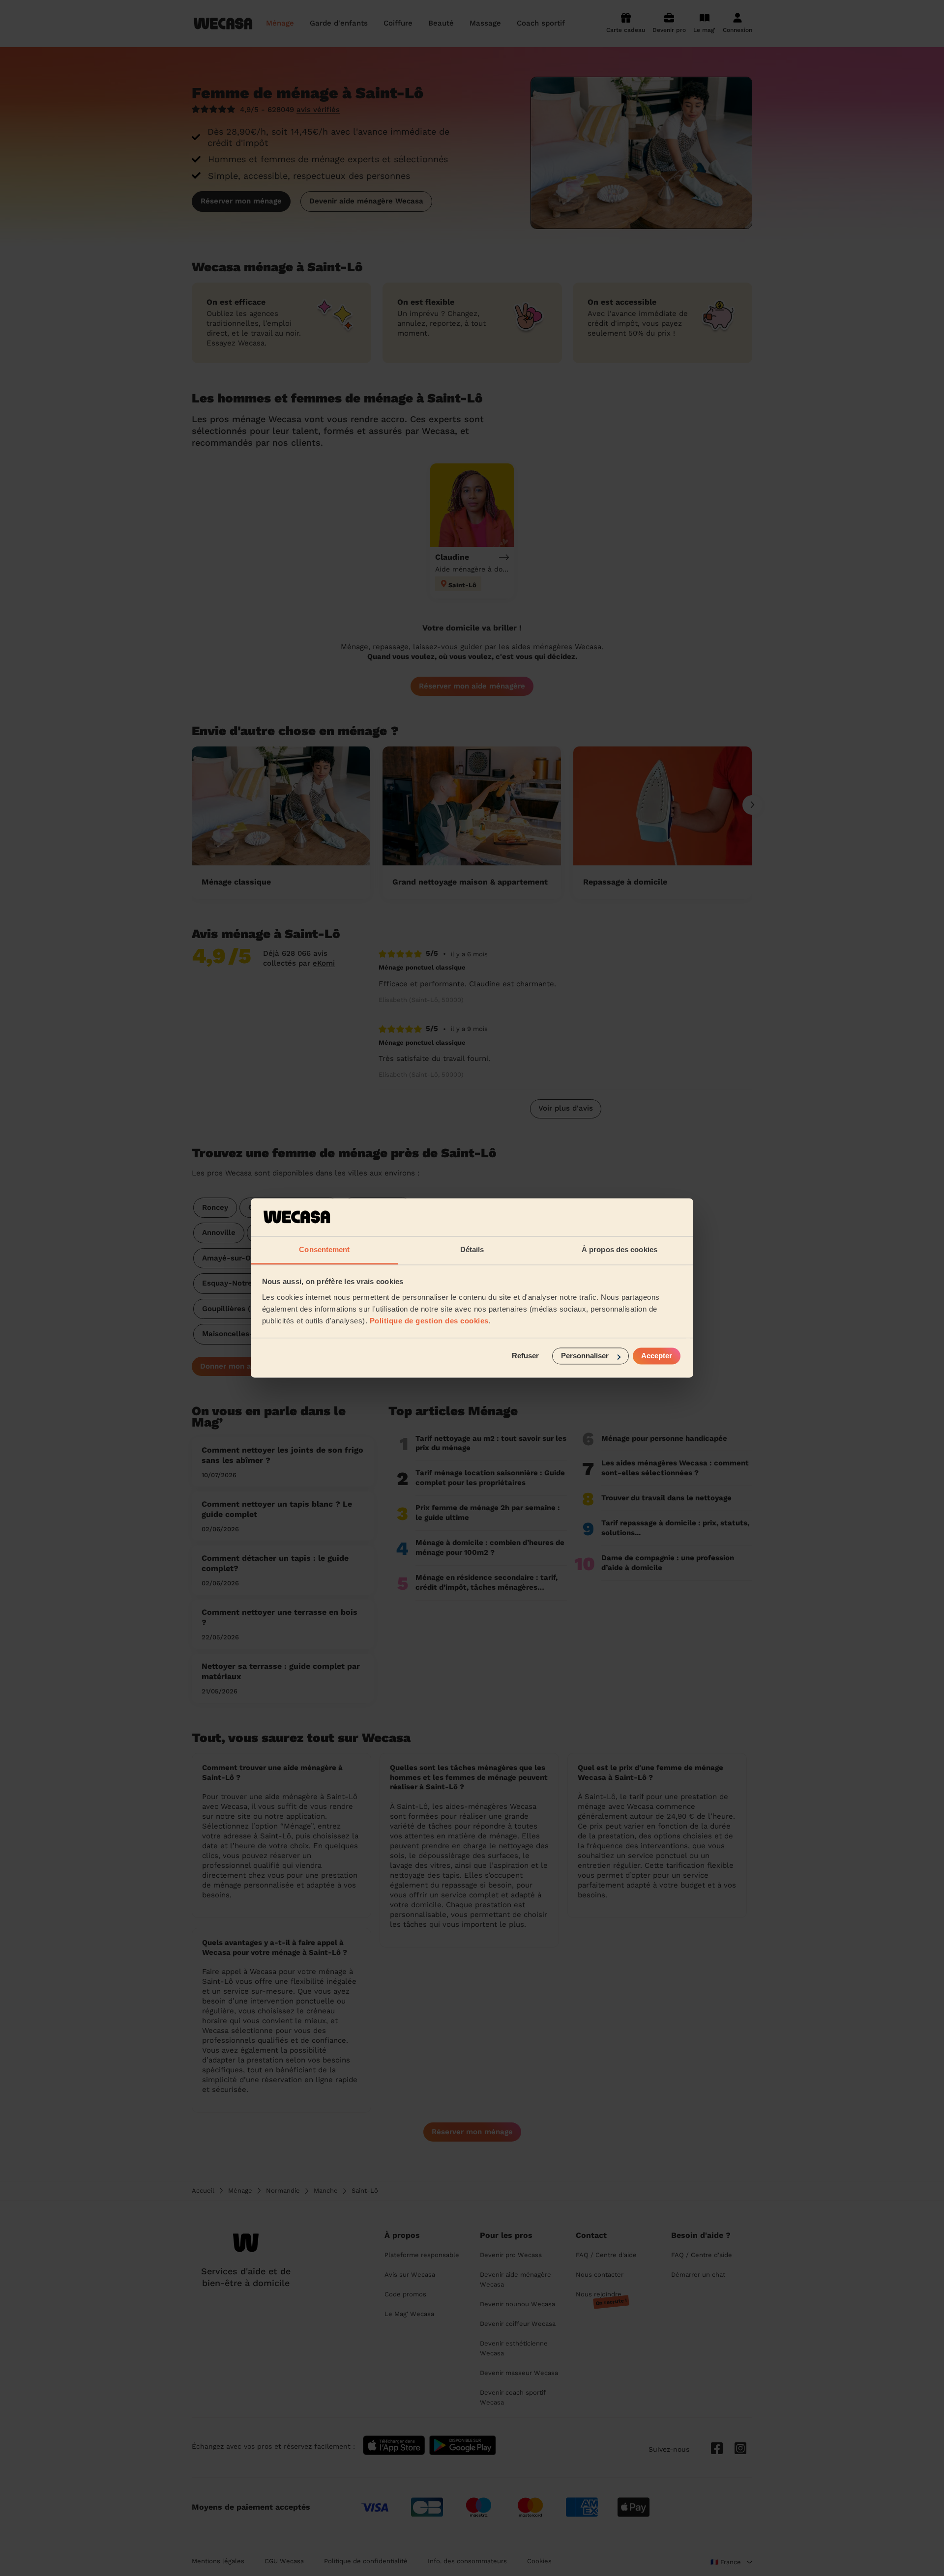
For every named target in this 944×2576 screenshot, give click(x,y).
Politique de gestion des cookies (429, 1321)
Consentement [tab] (324, 1249)
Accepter (657, 1356)
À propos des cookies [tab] (619, 1249)
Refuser (525, 1356)
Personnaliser (585, 1356)
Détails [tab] (472, 1249)
